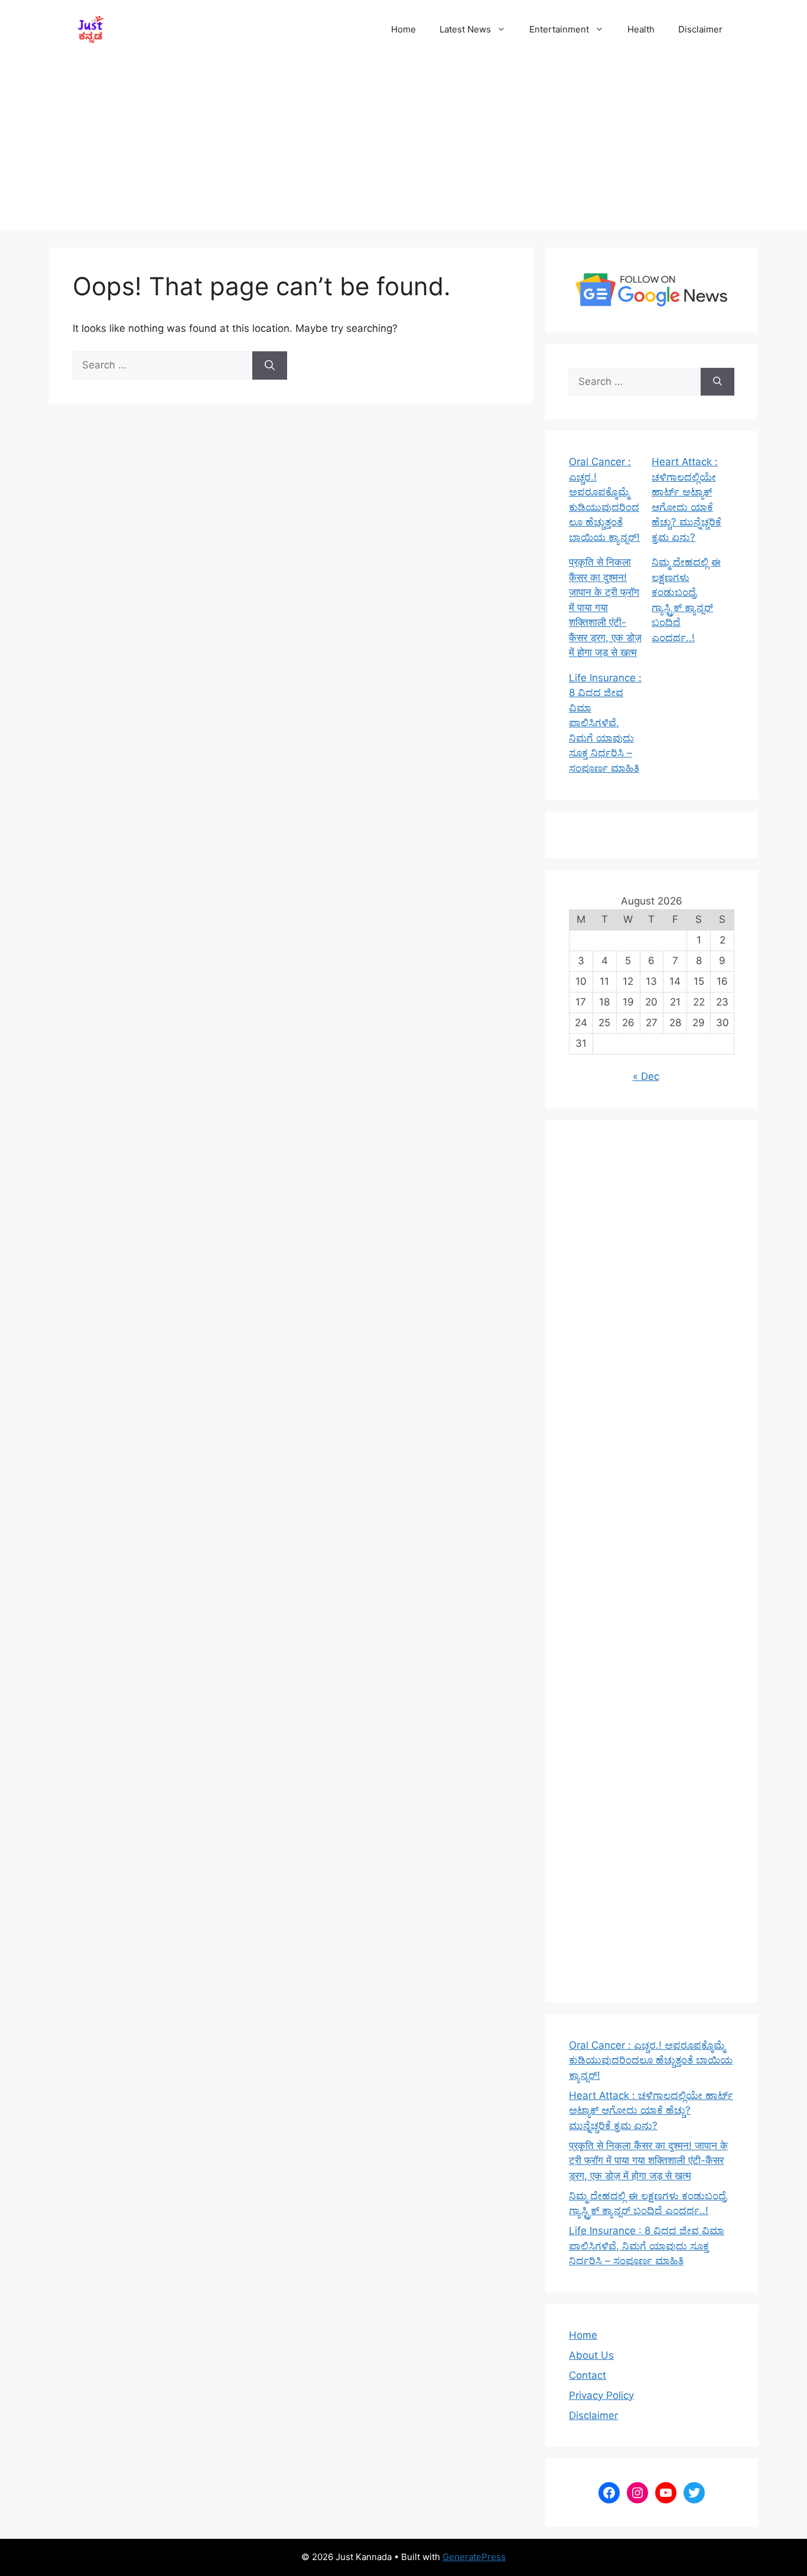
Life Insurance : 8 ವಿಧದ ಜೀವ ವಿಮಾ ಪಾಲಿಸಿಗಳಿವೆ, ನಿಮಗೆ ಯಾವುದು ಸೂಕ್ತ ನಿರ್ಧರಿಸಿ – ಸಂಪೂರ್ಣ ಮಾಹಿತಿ (605, 723)
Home (403, 29)
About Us (591, 2355)
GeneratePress (474, 2557)
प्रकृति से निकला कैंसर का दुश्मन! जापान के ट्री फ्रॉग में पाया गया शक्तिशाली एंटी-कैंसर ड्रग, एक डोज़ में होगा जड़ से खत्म (605, 607)
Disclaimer (700, 29)
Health (641, 29)
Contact (588, 2375)
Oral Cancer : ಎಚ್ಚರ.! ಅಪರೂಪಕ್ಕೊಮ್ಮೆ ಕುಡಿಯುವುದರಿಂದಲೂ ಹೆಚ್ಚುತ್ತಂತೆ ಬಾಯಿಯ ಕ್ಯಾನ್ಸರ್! (651, 2060)
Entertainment (559, 29)
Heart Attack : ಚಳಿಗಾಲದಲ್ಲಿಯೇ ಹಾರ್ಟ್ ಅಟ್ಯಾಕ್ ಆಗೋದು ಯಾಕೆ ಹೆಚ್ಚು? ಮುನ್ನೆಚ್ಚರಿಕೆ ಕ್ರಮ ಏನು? (651, 2110)
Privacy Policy (601, 2395)
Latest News (465, 29)
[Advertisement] (403, 148)
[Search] (270, 365)
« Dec (646, 1076)
